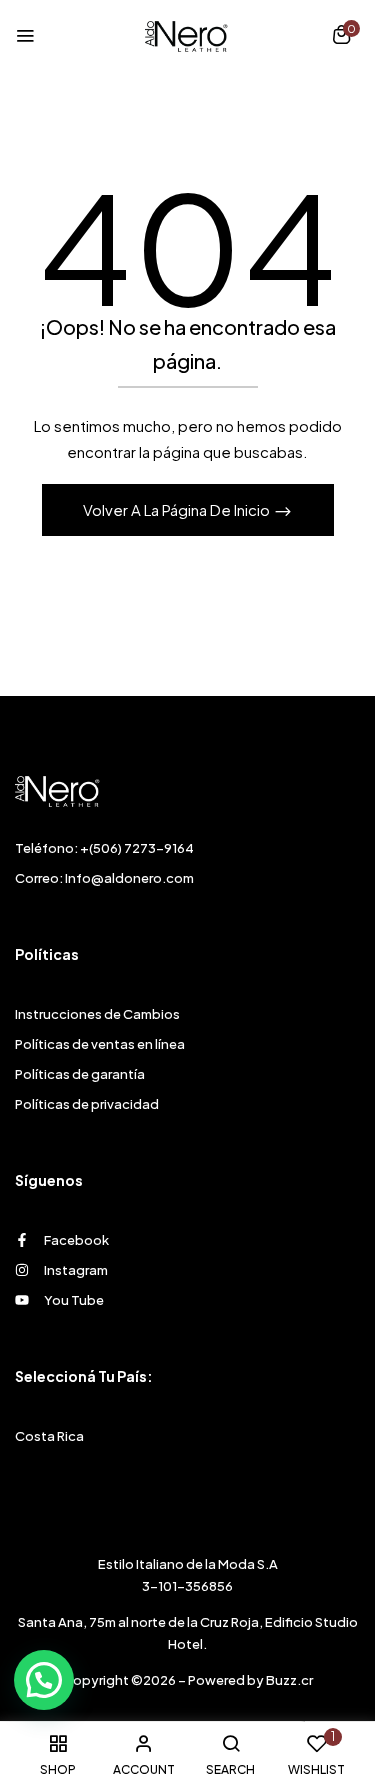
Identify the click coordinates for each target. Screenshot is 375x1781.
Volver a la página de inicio (178, 509)
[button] (341, 37)
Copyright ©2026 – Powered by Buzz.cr (188, 1680)
